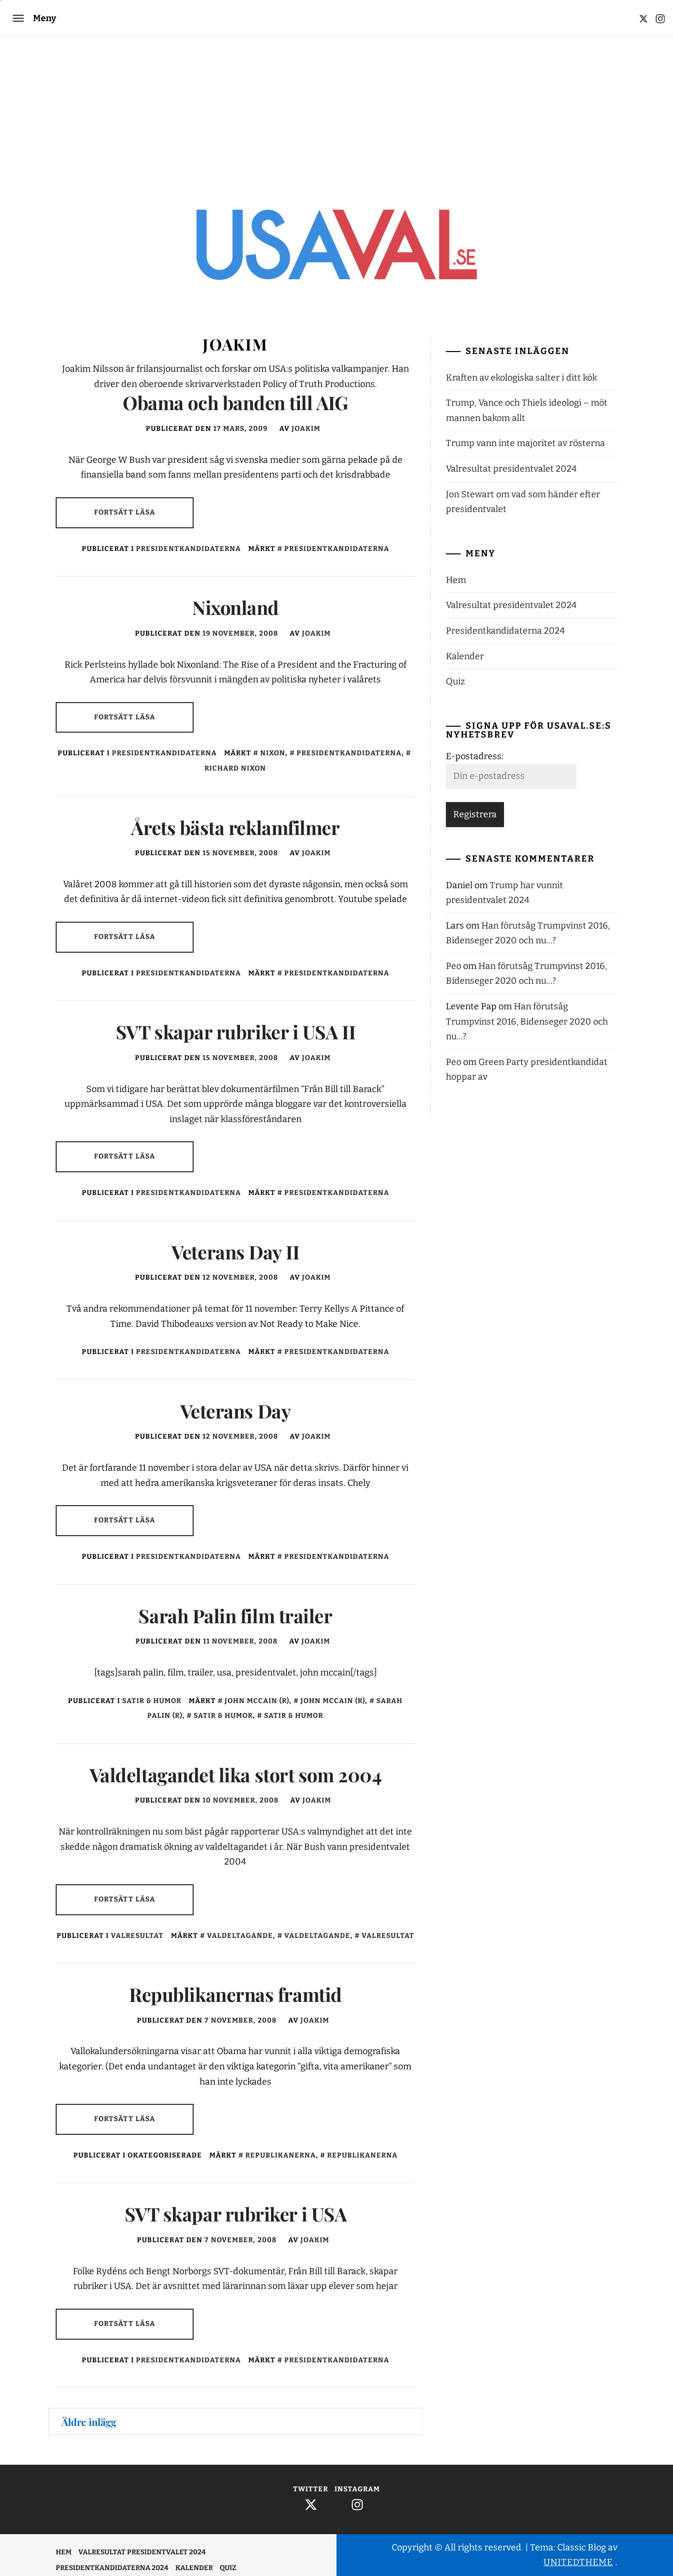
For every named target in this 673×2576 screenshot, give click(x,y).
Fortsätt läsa (125, 512)
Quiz (455, 681)
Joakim (306, 429)
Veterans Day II (235, 1252)
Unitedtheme (578, 2562)
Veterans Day (236, 1411)
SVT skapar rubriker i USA (236, 2214)
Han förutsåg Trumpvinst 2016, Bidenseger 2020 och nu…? (527, 1021)
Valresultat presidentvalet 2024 (511, 469)
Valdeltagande (240, 1936)
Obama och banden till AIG (236, 402)
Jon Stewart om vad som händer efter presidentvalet (523, 502)
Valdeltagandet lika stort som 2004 (236, 1775)
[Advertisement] (336, 111)
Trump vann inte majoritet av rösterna (525, 443)
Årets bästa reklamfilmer (235, 827)
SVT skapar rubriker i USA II (236, 1032)
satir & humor (294, 1716)
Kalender (465, 656)
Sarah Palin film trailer (235, 1616)
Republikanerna (281, 2155)
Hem (456, 580)
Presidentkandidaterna (188, 549)
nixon (273, 753)
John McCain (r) (257, 1701)
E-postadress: (475, 756)
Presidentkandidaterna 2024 (505, 631)
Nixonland (236, 607)
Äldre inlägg (89, 2422)
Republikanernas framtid (236, 1994)
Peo (454, 966)
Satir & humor (152, 1701)
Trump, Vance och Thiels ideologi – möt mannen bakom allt (527, 410)
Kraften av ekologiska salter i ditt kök (522, 378)
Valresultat (137, 1936)
